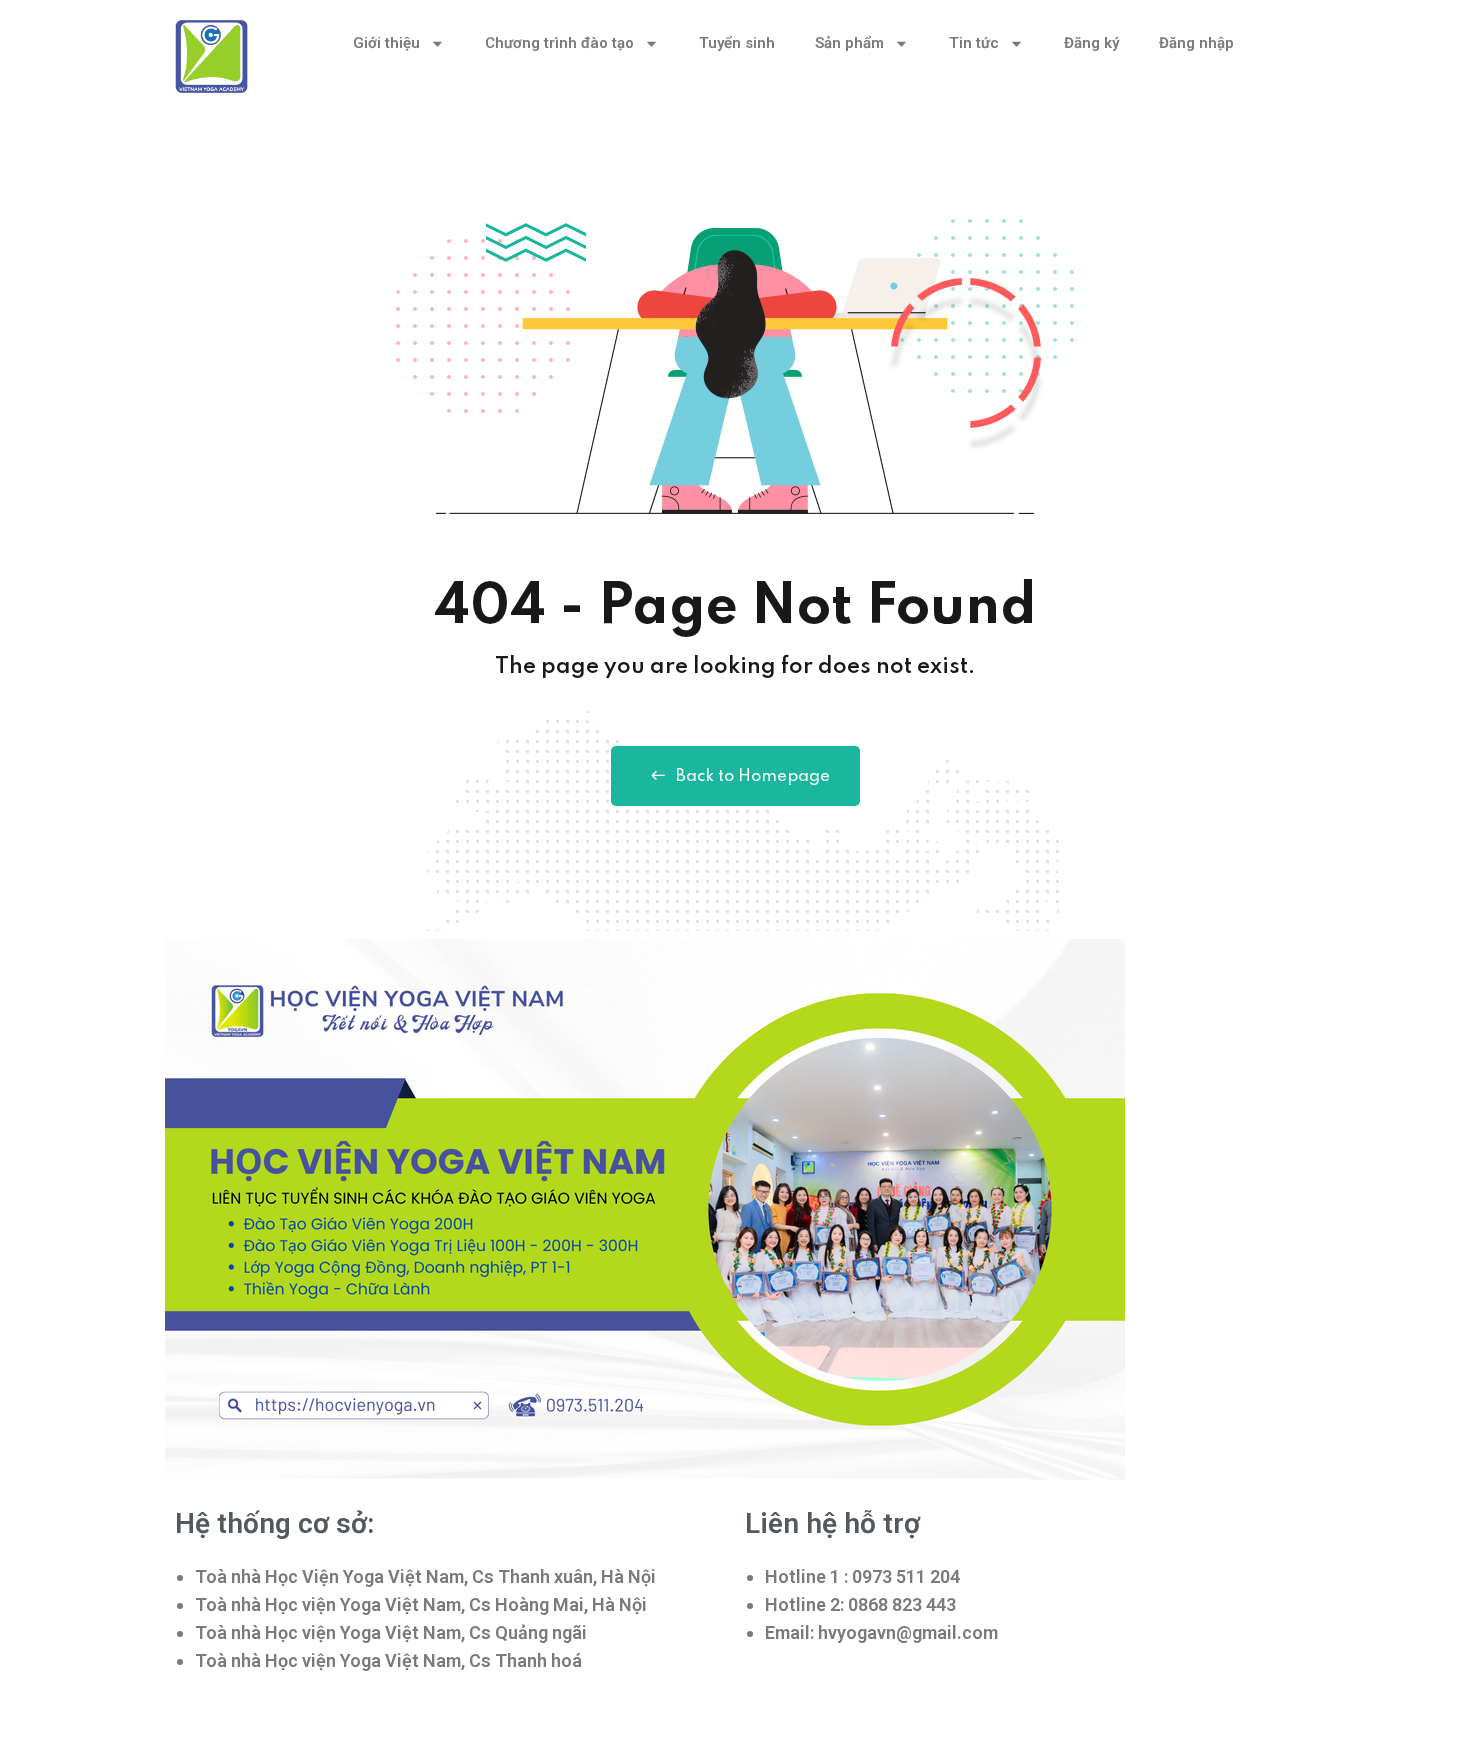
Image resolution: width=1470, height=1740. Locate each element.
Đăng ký (1091, 43)
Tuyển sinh (737, 43)
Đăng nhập (1196, 43)
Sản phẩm (849, 43)
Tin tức (974, 43)
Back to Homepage (753, 776)
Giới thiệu (386, 43)
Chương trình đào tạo (559, 43)
